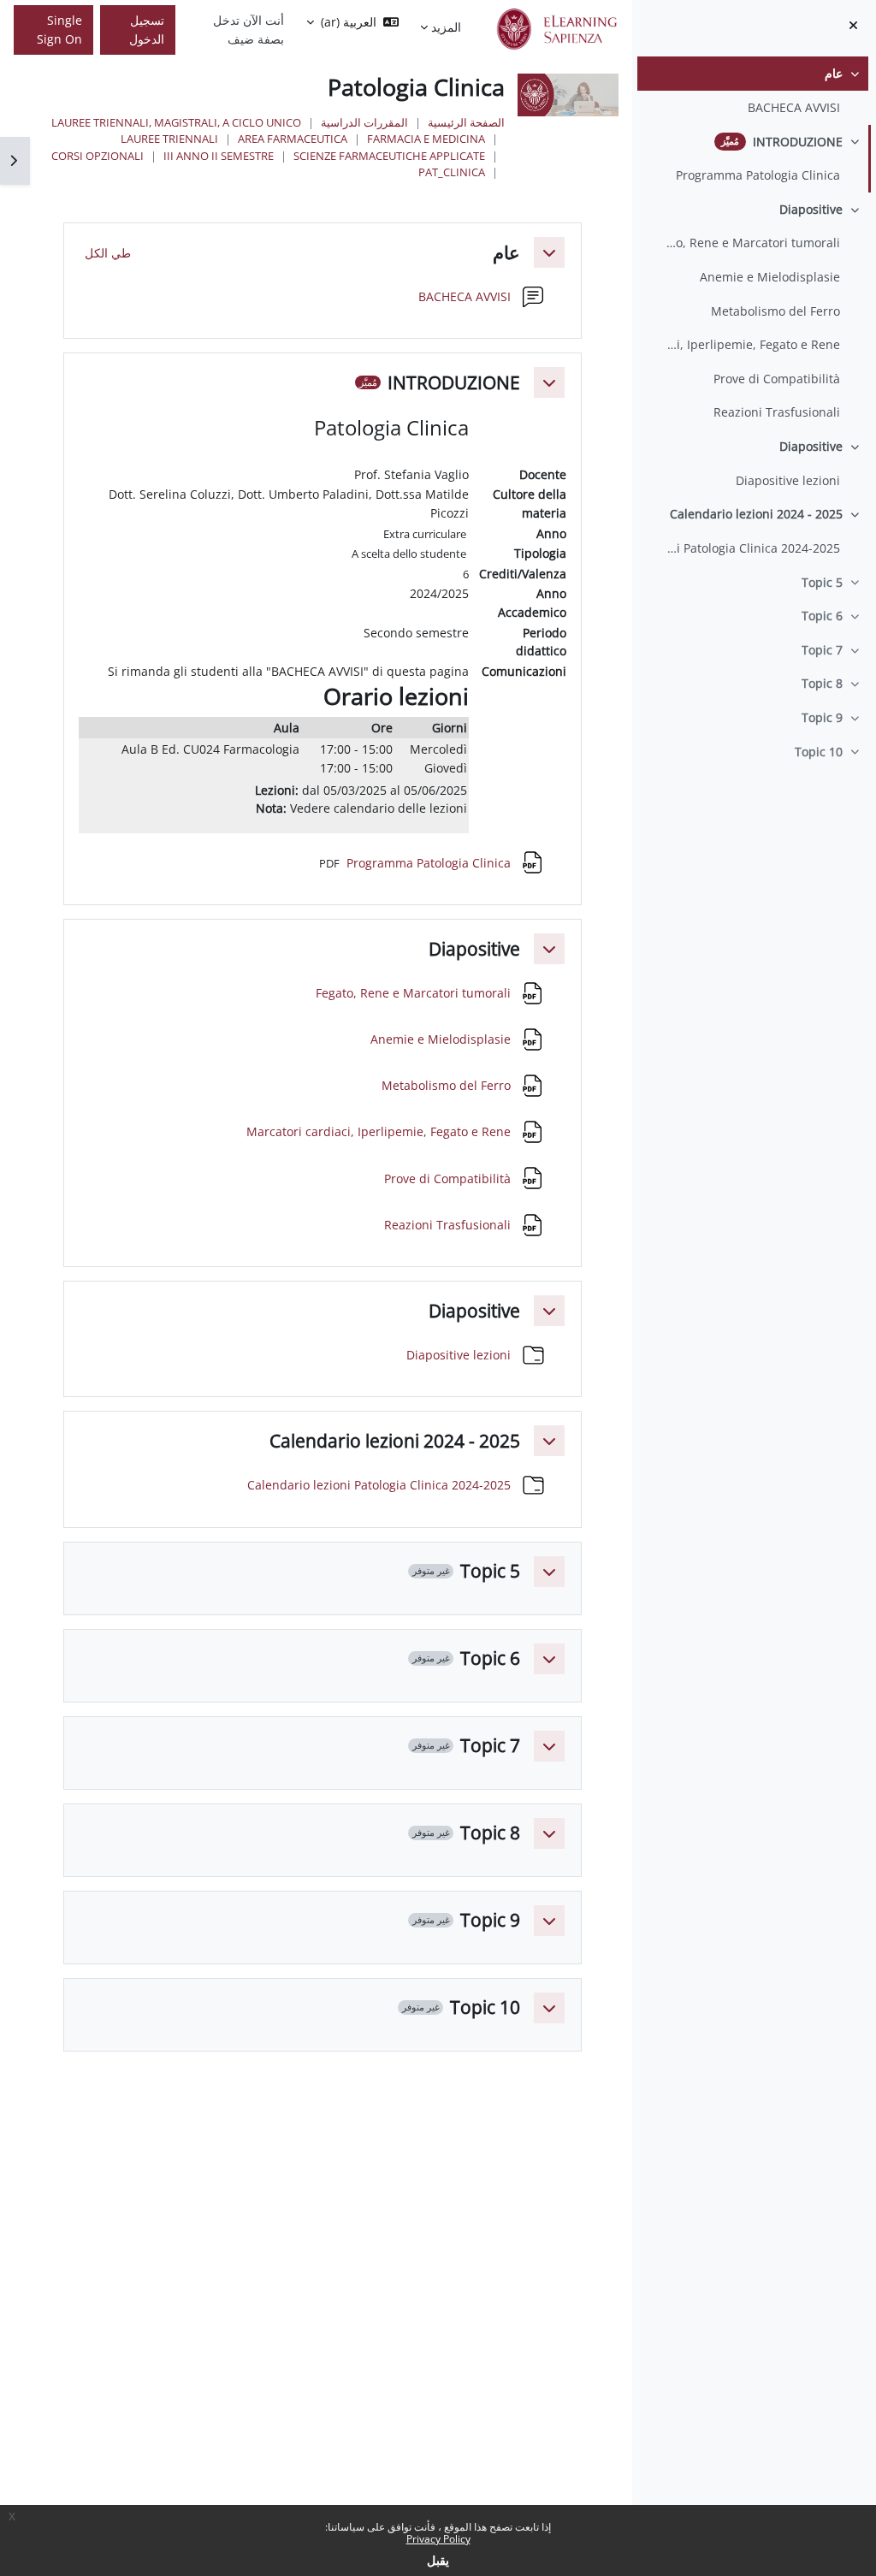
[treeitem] (754, 90)
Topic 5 (822, 582)
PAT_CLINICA (452, 172)
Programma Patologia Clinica (758, 175)
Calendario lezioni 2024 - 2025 (756, 514)
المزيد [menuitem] (446, 27)
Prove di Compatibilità (777, 379)
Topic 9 (822, 717)
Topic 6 (822, 616)
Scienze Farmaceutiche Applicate (389, 156)
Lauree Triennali (169, 139)
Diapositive (811, 209)
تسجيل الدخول (147, 30)
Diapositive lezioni (788, 480)
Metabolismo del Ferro (775, 311)
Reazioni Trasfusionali (777, 412)
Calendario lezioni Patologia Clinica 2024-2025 (752, 548)
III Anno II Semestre (219, 156)
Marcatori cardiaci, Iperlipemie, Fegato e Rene (752, 344)
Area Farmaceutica (293, 139)
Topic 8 (822, 683)
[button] (549, 252)
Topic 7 (822, 650)
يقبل (438, 2560)
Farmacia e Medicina (426, 139)
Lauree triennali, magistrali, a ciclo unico (176, 122)
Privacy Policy (438, 2539)
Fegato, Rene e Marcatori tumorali (752, 243)
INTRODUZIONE (798, 142)
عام (834, 73)
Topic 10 (819, 752)
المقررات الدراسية (364, 122)
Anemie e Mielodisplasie (770, 277)
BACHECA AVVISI (794, 107)
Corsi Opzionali (98, 156)
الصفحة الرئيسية (466, 122)
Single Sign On (59, 30)
